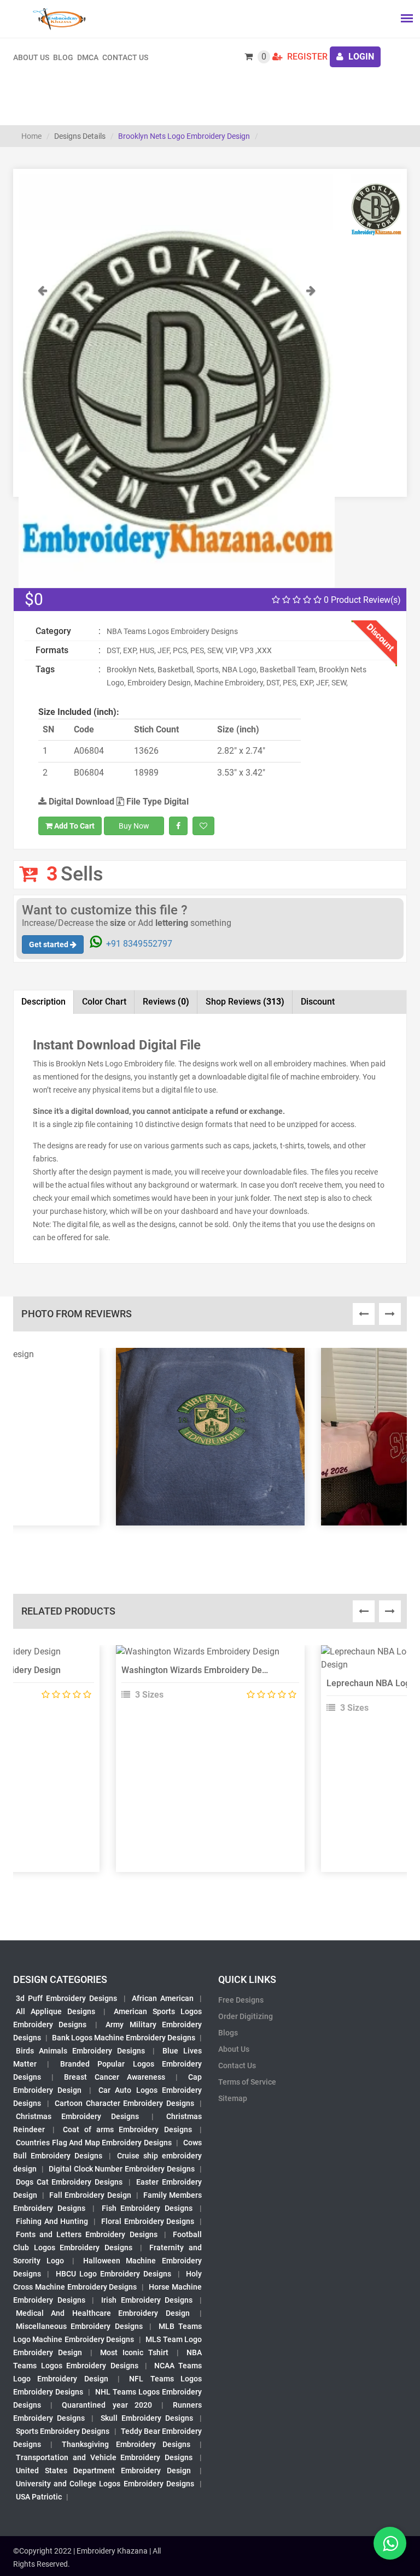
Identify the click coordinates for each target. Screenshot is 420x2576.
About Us (234, 2049)
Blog (63, 57)
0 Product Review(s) (361, 600)
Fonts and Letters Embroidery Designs (87, 2234)
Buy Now (134, 826)
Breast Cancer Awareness (115, 2077)
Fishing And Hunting (52, 2221)
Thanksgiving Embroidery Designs (126, 2444)
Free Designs (241, 2000)
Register (306, 57)
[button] (42, 436)
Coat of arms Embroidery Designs (127, 2129)
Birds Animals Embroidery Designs (80, 2051)
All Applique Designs (56, 2011)
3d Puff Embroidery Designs (66, 1998)
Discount (318, 1002)
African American (163, 1998)
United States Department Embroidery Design (103, 2471)
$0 (34, 599)
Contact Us (125, 57)
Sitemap (233, 2098)
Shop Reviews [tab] (245, 1002)
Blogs (228, 2033)
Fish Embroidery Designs (147, 2208)
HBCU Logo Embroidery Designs (114, 2274)
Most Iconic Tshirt (135, 2352)
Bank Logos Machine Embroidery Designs (124, 2038)
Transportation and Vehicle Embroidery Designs (104, 2457)
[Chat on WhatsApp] (390, 2543)
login (360, 57)
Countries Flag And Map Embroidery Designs (94, 2143)
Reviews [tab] (166, 1002)
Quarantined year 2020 (107, 2405)
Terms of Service (247, 2082)
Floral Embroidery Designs (148, 2221)
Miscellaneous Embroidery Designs (79, 2326)
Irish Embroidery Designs (147, 2300)
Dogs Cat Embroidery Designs (69, 2182)
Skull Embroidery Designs (147, 2418)
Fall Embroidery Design (90, 2195)
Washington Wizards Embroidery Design (200, 1670)
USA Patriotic (39, 2497)
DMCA (88, 57)
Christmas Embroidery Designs (77, 2116)
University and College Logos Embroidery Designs (105, 2484)
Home (31, 136)
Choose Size (206, 1681)
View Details (205, 1656)
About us (31, 57)
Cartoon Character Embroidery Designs (124, 2103)
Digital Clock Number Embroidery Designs (122, 2169)
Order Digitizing (246, 2016)
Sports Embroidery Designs (63, 2431)
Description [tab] (43, 1002)
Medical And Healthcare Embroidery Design (103, 2313)
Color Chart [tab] (104, 1002)
